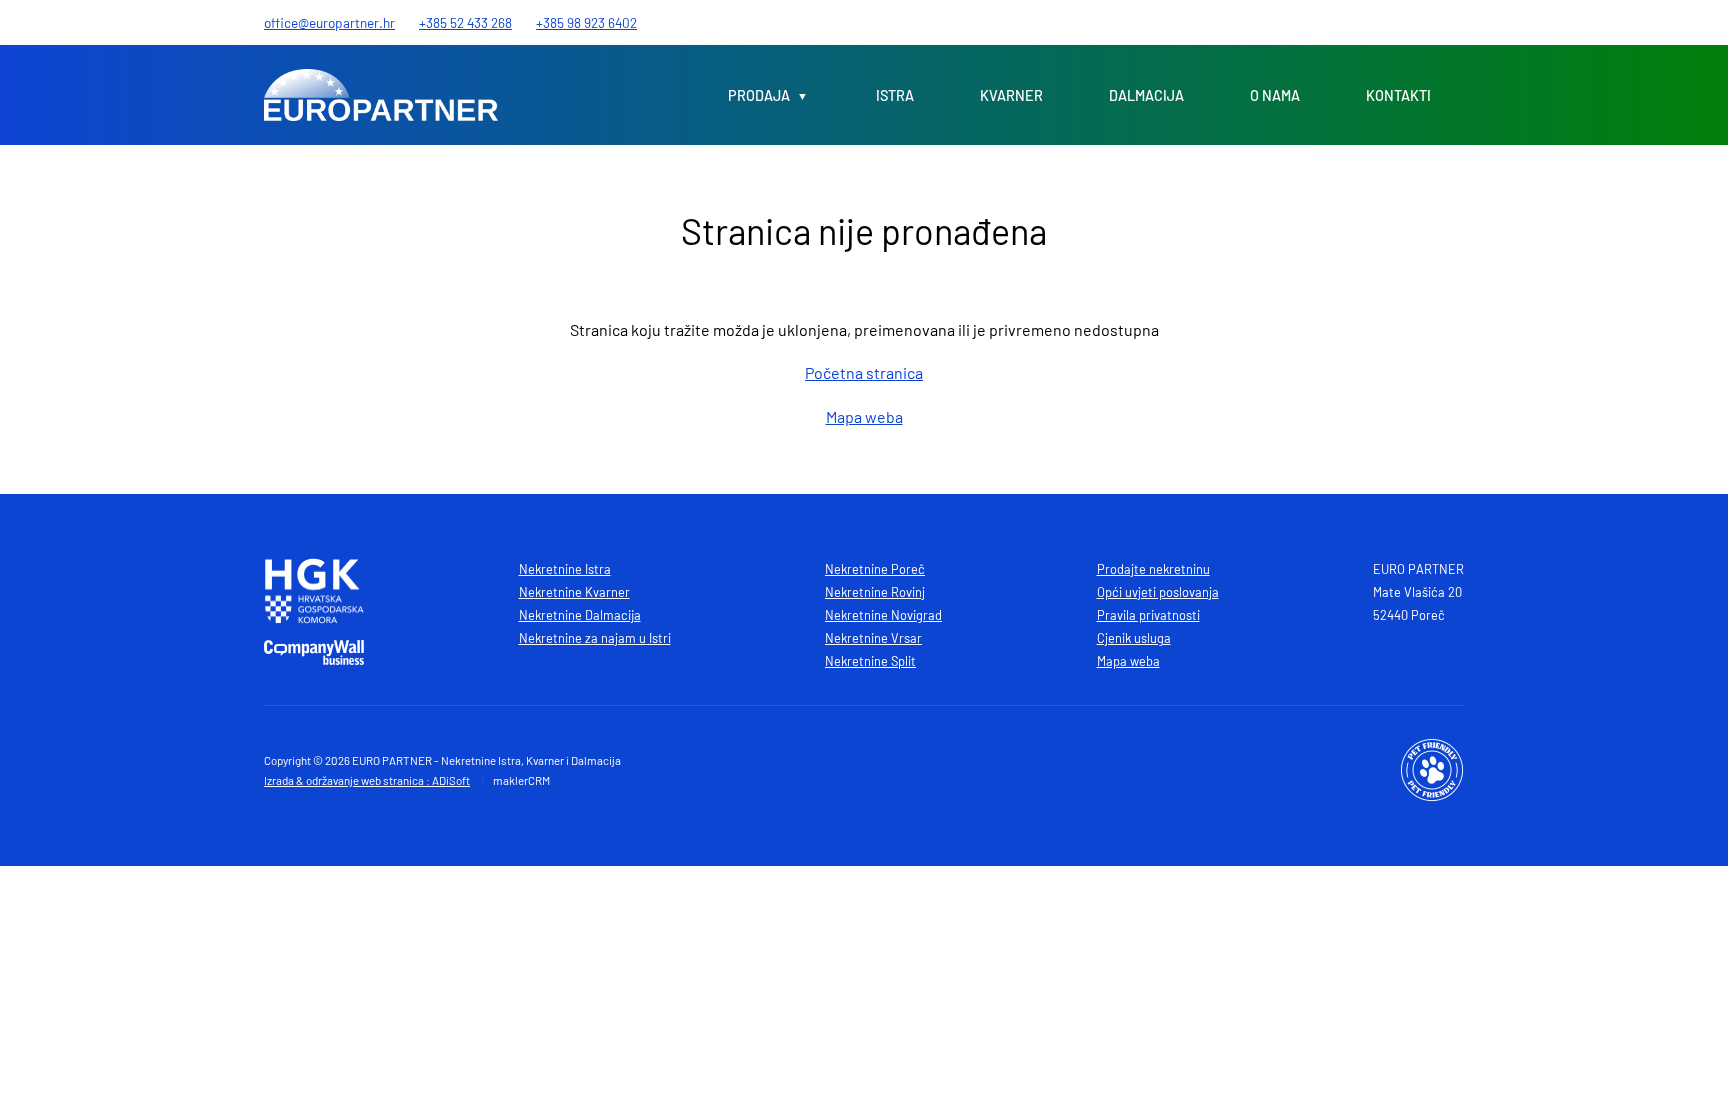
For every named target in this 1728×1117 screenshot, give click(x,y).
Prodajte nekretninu (1153, 569)
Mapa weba (864, 416)
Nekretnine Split (870, 661)
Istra (895, 95)
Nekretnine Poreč (875, 569)
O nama (1275, 95)
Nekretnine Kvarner (574, 592)
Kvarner (1011, 95)
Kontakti (1398, 95)
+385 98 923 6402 (586, 22)
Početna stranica (864, 372)
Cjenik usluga (1134, 638)
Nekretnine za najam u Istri (595, 638)
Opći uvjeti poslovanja (1158, 592)
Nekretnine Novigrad (883, 615)
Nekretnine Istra (565, 569)
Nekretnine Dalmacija (580, 615)
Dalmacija (1146, 95)
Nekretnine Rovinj (875, 592)
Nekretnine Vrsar (873, 638)
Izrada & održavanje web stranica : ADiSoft (367, 780)
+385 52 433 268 (465, 22)
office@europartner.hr (329, 22)
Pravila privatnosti (1148, 615)
